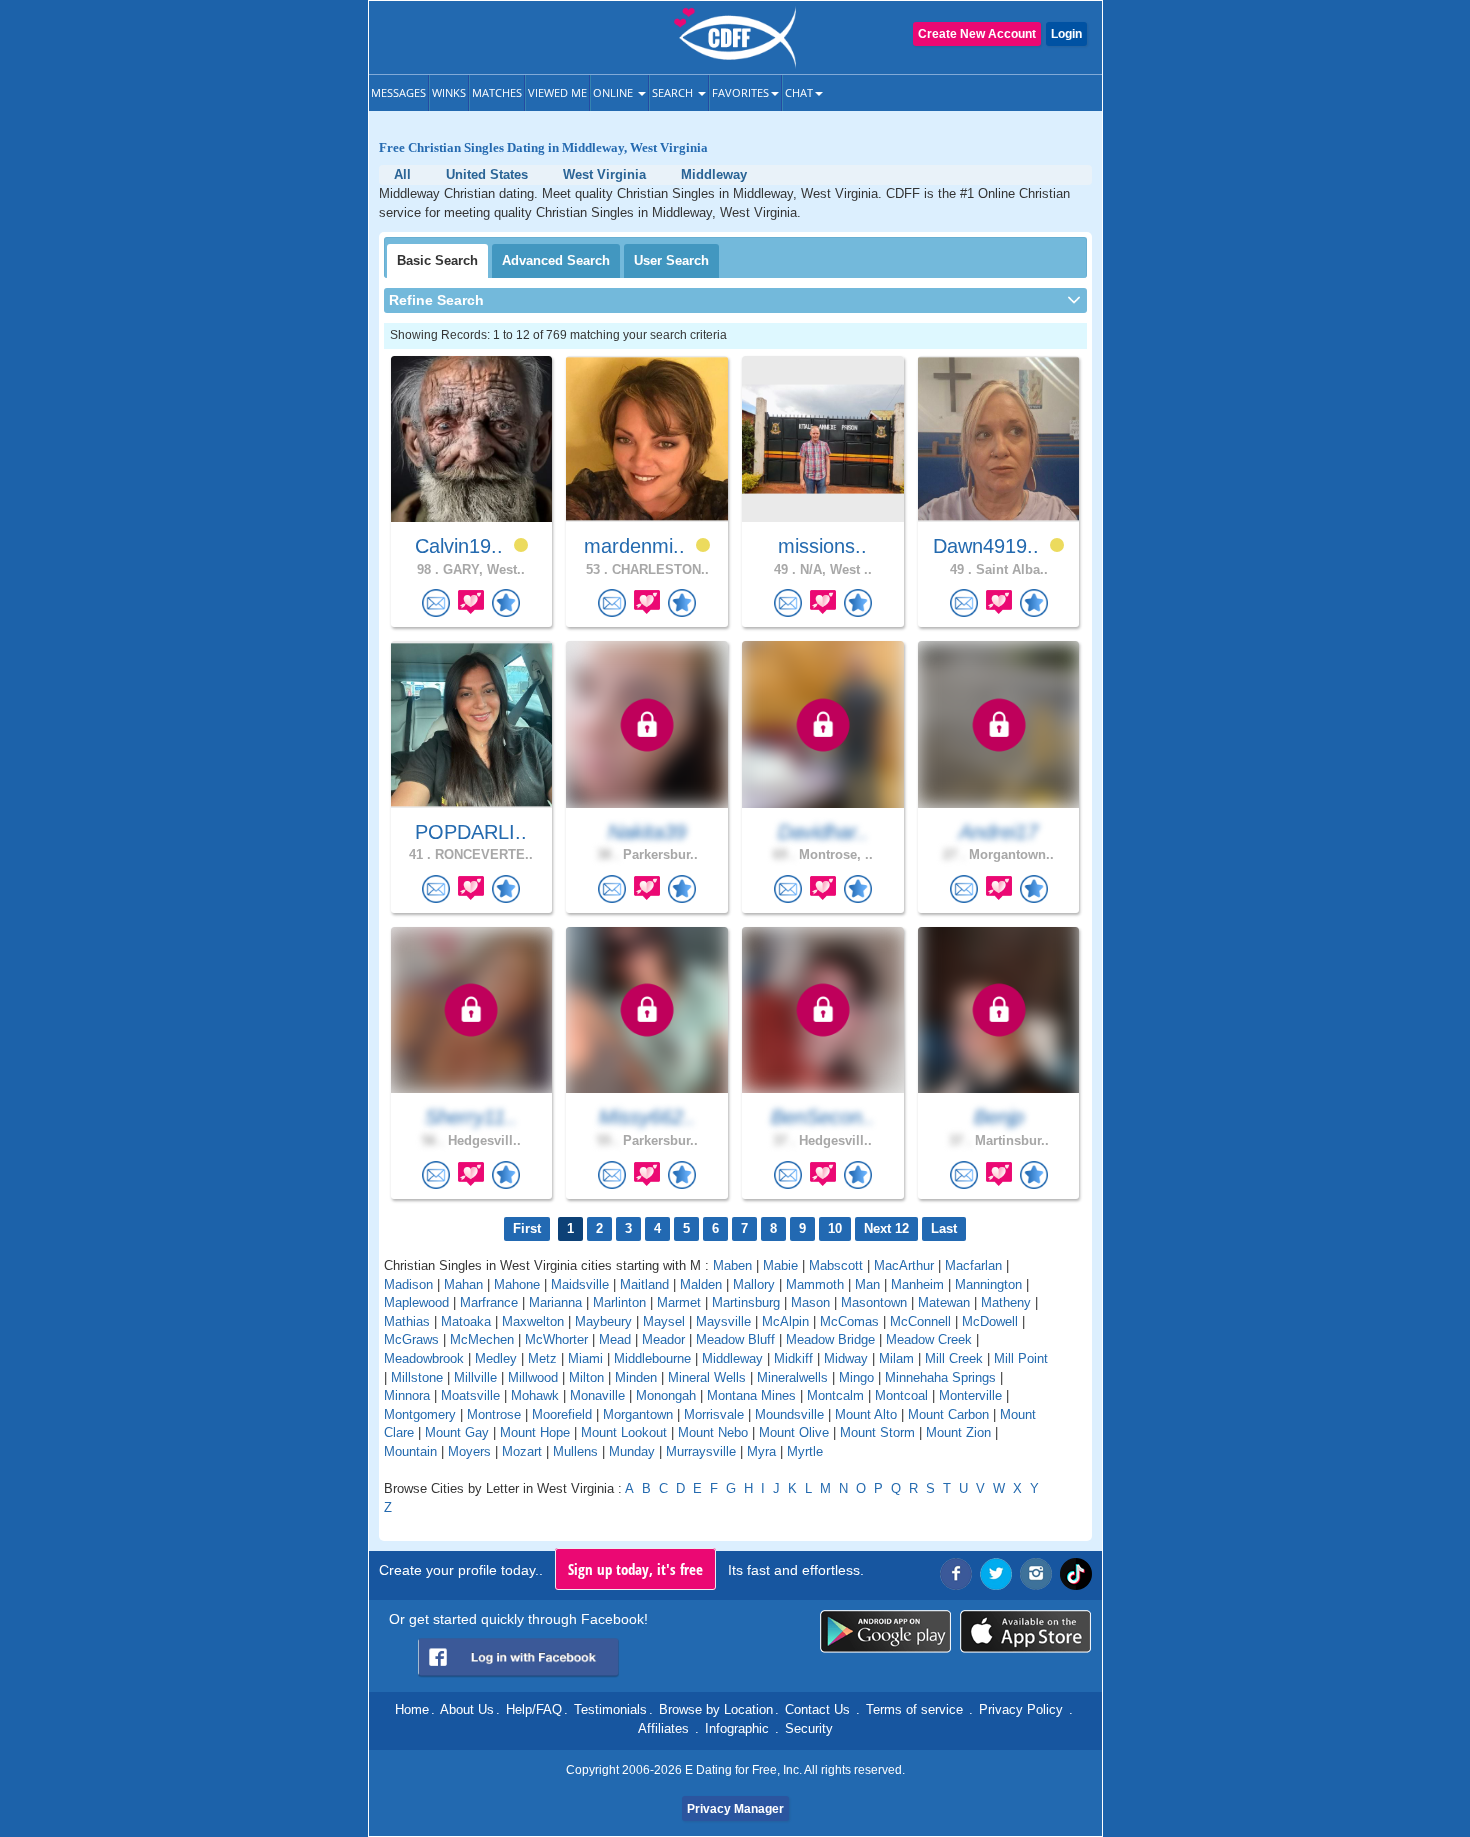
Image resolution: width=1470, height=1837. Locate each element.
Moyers (469, 1451)
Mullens (575, 1451)
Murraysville (701, 1451)
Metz (542, 1358)
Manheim (917, 1284)
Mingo (856, 1377)
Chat (799, 92)
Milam (896, 1358)
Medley (496, 1358)
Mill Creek (954, 1358)
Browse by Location (716, 1709)
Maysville (723, 1321)
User (671, 260)
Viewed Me (557, 92)
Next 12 (886, 1228)
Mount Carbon (948, 1414)
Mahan (463, 1284)
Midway (846, 1358)
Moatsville (470, 1395)
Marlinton (619, 1302)
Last (944, 1228)
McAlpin (785, 1321)
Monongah (666, 1395)
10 (835, 1228)
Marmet (679, 1302)
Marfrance (489, 1302)
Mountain (410, 1451)
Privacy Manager (735, 1809)
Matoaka (466, 1321)
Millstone (417, 1377)
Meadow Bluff (735, 1339)
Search (674, 92)
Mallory (754, 1284)
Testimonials (610, 1709)
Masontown (874, 1302)
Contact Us (817, 1709)
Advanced (556, 260)
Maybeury (603, 1321)
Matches (497, 92)
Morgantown (638, 1414)
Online (614, 92)
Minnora (407, 1395)
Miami (585, 1358)
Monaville (597, 1395)
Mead (615, 1339)
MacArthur (904, 1265)
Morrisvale (714, 1414)
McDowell (990, 1321)
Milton (586, 1377)
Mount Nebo (713, 1432)
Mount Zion (958, 1432)
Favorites (740, 92)
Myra (761, 1451)
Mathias (407, 1321)
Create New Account (977, 34)
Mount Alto (866, 1414)
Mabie (780, 1265)
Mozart (522, 1451)
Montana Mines (751, 1395)
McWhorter (556, 1339)
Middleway (732, 1358)
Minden (636, 1377)
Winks (449, 92)
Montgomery (420, 1414)
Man (867, 1284)
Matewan (944, 1302)
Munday (632, 1451)
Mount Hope (535, 1432)
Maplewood (416, 1302)
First (527, 1228)
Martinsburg (746, 1302)
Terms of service (914, 1709)
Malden (701, 1284)
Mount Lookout (624, 1432)
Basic (437, 260)
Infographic (737, 1728)
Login (1066, 34)
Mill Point (1021, 1358)
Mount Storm (877, 1432)
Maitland (644, 1284)
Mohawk (535, 1395)
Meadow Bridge (830, 1339)
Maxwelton (533, 1321)
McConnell (920, 1321)
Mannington (988, 1284)
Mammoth (815, 1284)
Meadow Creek (929, 1339)
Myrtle (805, 1451)
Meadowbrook (424, 1358)
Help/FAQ (534, 1709)
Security (809, 1728)
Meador (663, 1339)
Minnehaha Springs (940, 1377)
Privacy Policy (1021, 1709)
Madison (408, 1284)
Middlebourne (652, 1358)
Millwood (533, 1377)
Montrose (494, 1414)
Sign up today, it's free (635, 1569)
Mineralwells (792, 1377)
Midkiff (793, 1358)
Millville (475, 1377)
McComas (849, 1321)
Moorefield (562, 1414)
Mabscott (836, 1265)
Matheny (1006, 1302)
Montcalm (835, 1395)
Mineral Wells (707, 1377)
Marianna (555, 1302)
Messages (398, 92)
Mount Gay (457, 1432)
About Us (467, 1709)
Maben (732, 1265)
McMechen (482, 1339)
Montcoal (901, 1395)
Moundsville (789, 1414)
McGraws (411, 1339)
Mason (810, 1302)
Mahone (517, 1284)
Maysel (664, 1321)
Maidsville (580, 1284)
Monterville (970, 1395)
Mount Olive (794, 1432)
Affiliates (663, 1728)
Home (412, 1709)
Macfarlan (973, 1265)
